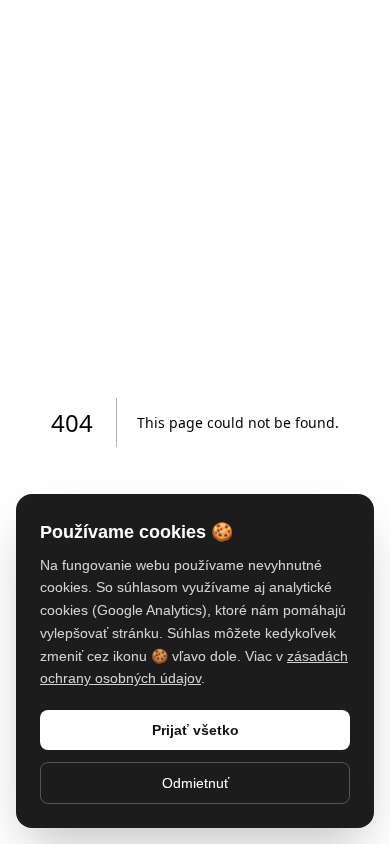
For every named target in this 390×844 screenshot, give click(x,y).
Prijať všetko (195, 730)
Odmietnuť (195, 783)
